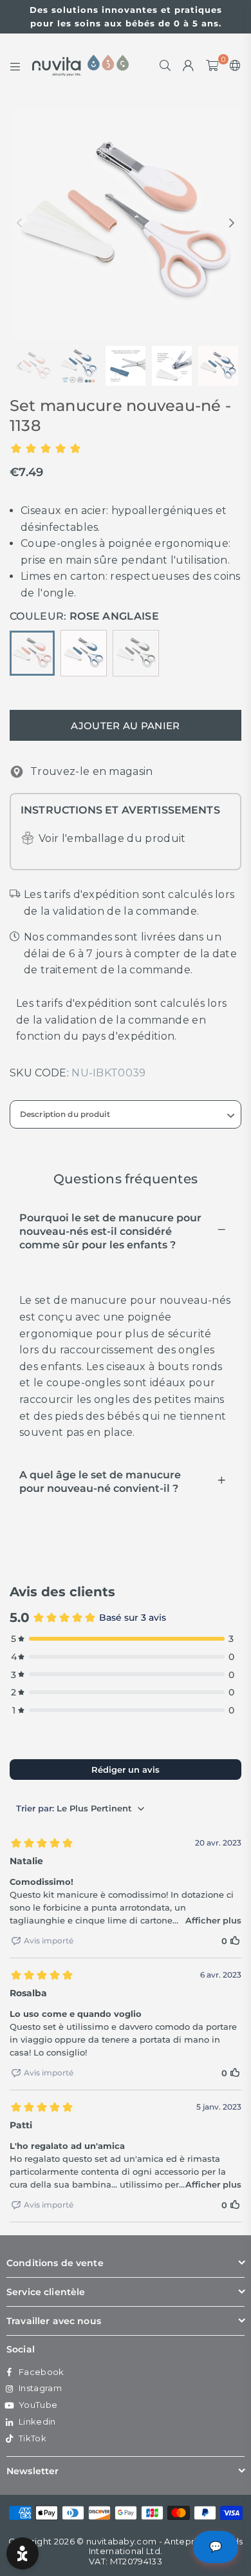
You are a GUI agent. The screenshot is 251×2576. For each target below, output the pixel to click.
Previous (19, 224)
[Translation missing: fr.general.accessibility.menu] (15, 66)
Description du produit (65, 1114)
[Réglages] (233, 66)
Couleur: (84, 616)
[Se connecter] (189, 66)
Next (232, 224)
